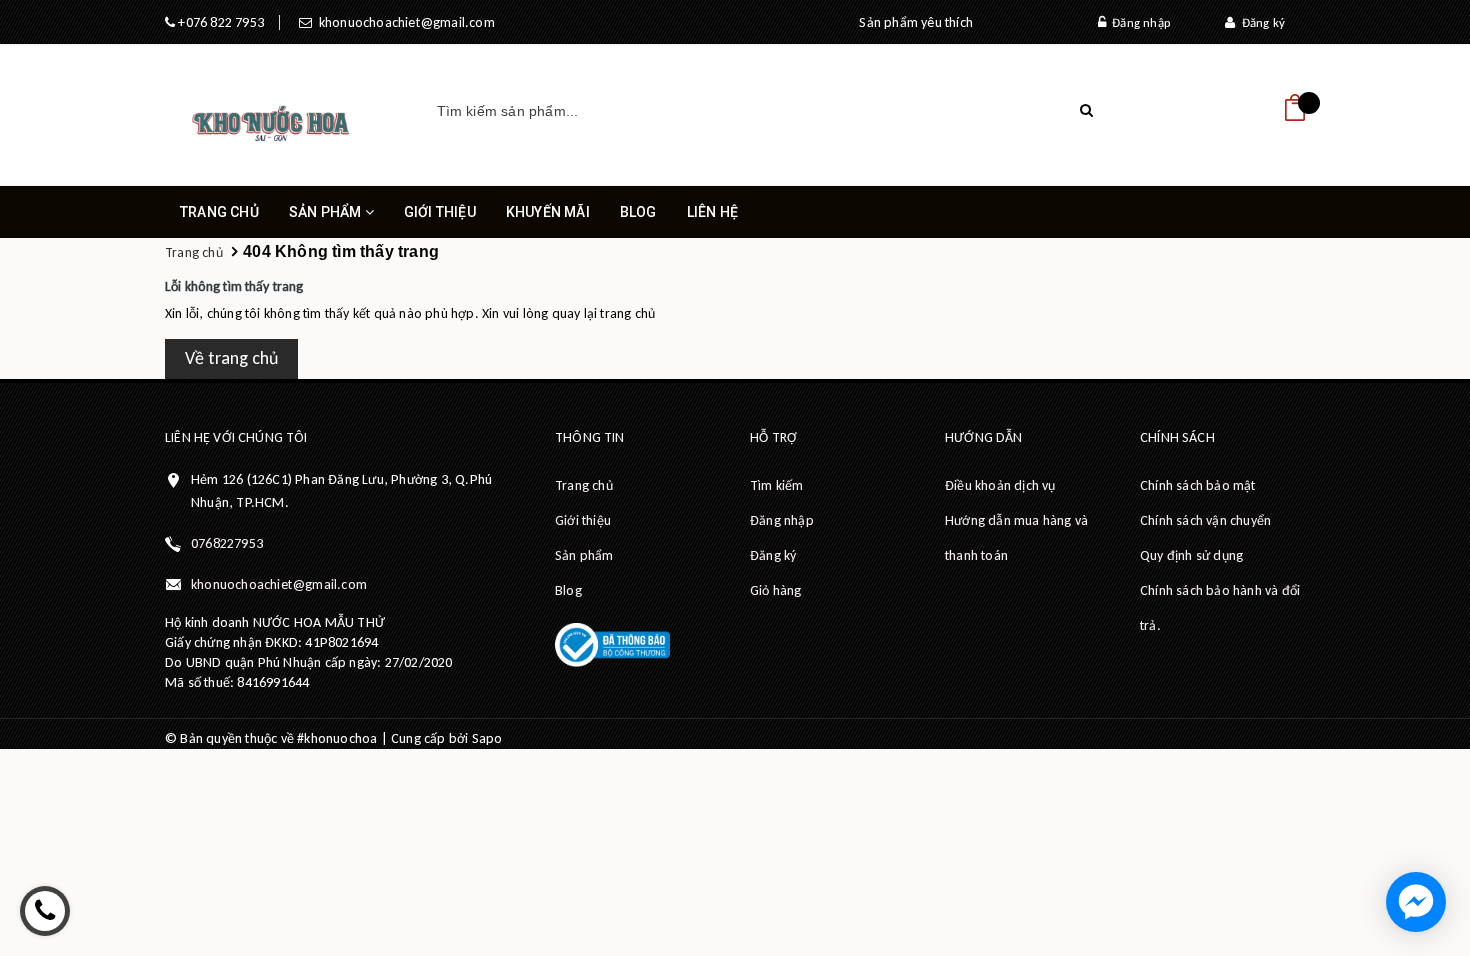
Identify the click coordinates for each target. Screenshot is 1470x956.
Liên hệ (712, 212)
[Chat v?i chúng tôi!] (1416, 902)
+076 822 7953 (219, 22)
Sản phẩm (327, 212)
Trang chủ (219, 212)
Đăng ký (1260, 22)
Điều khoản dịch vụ (1000, 485)
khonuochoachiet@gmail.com (403, 22)
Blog (638, 212)
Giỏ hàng (776, 590)
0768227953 (227, 543)
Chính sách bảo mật (1198, 485)
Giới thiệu (440, 212)
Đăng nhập (1138, 22)
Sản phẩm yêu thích (916, 22)
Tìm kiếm (777, 485)
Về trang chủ (231, 358)
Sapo (487, 738)
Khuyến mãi (548, 212)
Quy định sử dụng (1191, 555)
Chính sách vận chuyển (1205, 520)
